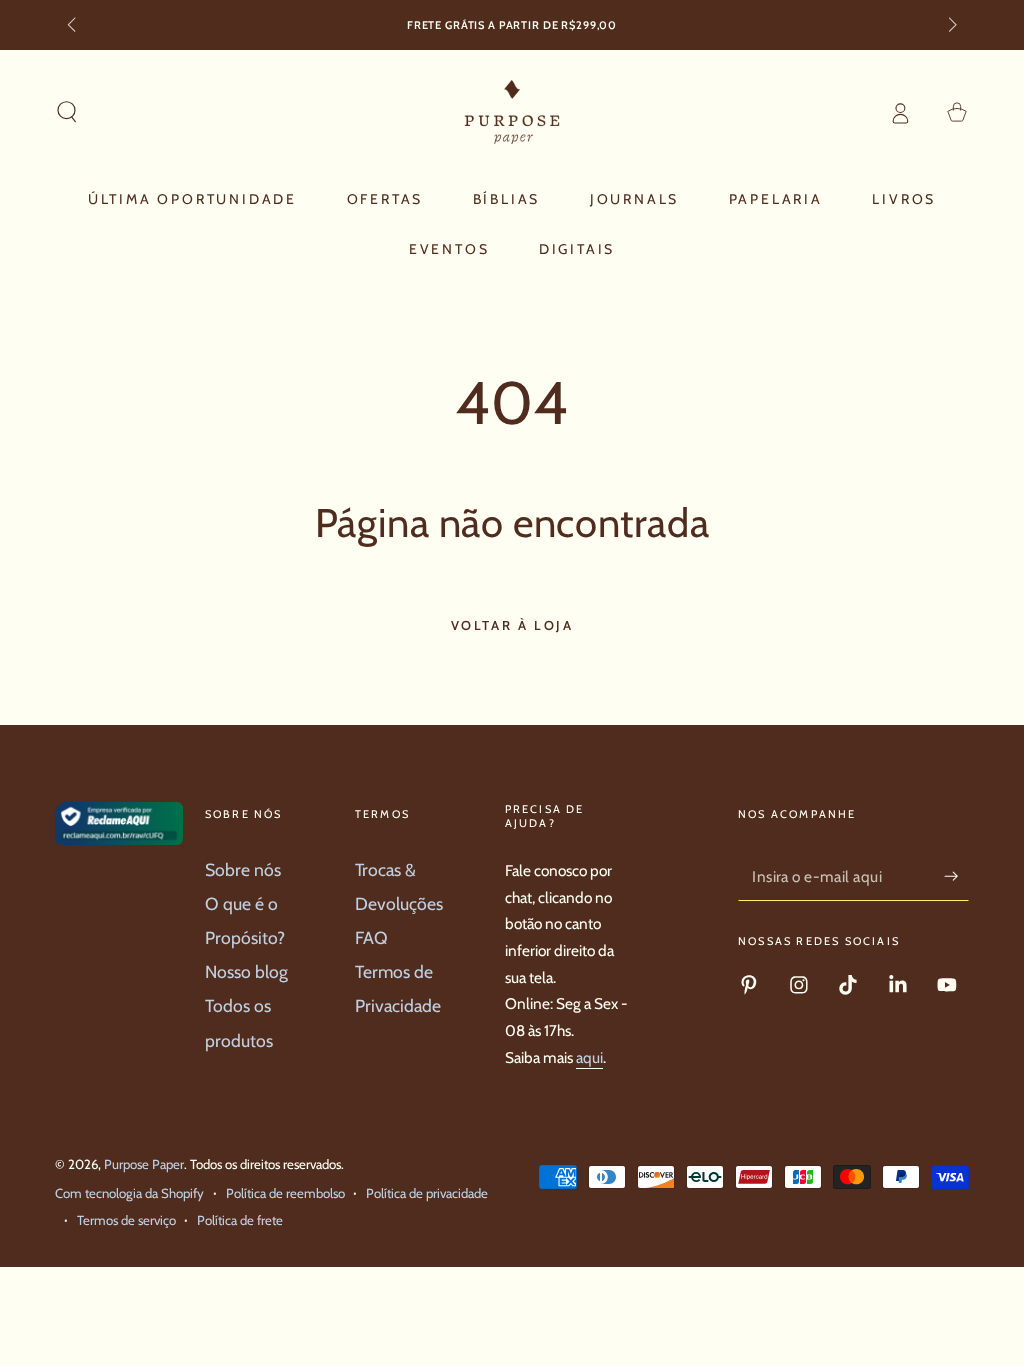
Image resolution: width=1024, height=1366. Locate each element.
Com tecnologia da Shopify (129, 1193)
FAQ (371, 937)
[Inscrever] (956, 876)
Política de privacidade (427, 1193)
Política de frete (240, 1220)
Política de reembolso (285, 1193)
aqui (589, 1057)
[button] (67, 112)
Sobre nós (243, 869)
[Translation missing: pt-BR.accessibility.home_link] (512, 112)
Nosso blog (246, 971)
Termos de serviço (126, 1220)
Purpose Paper (144, 1164)
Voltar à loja (512, 625)
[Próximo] (950, 26)
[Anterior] (73, 26)
